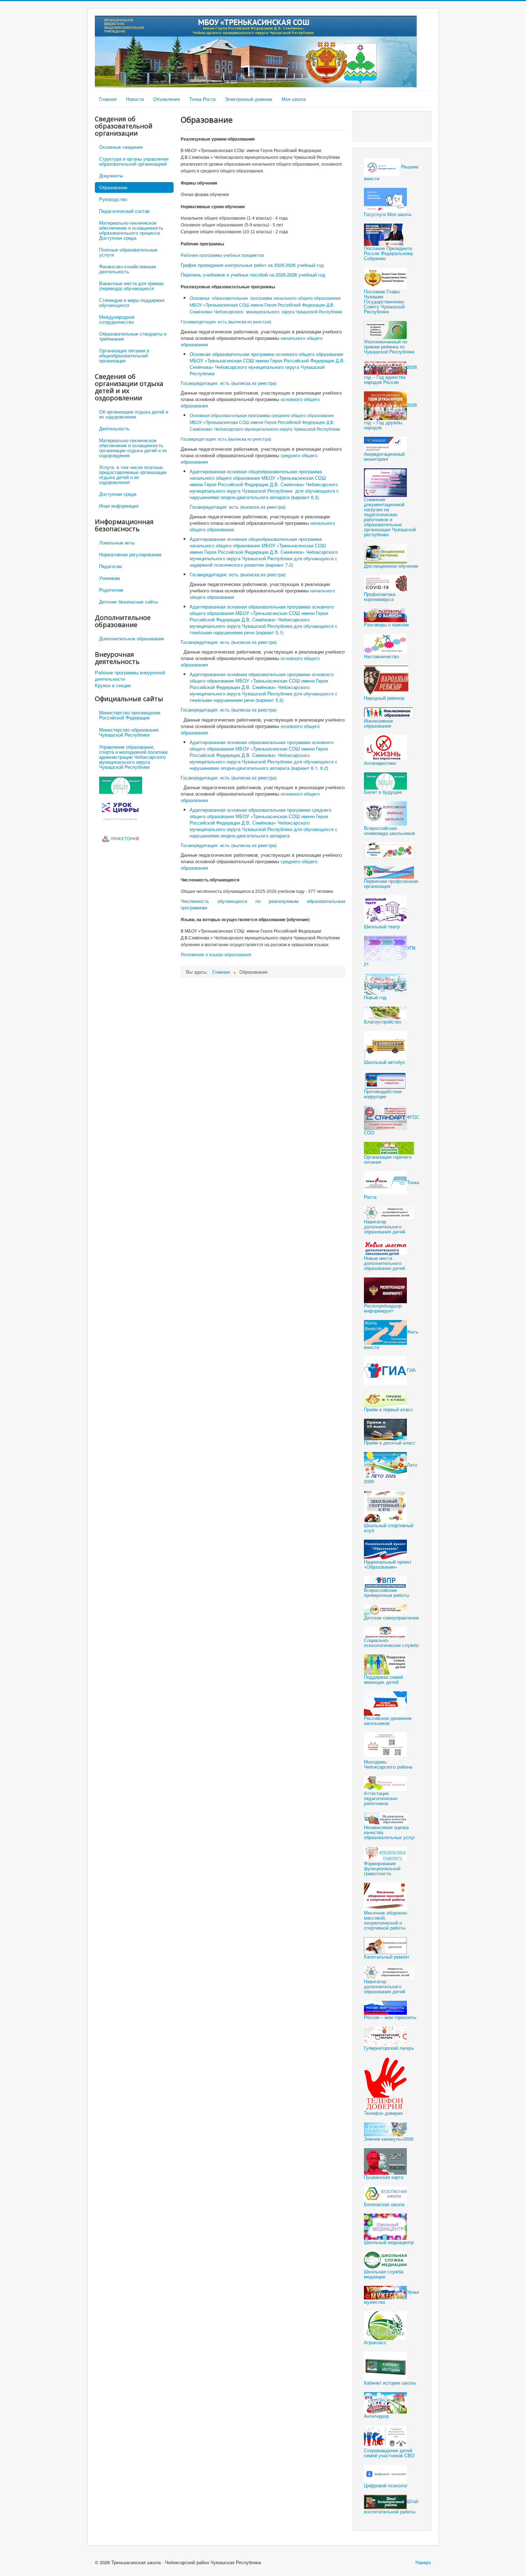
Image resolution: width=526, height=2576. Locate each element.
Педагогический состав (124, 211)
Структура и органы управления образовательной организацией (134, 161)
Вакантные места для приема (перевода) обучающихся (131, 286)
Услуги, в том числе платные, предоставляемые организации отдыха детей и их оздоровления (133, 475)
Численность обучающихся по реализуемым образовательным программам (263, 904)
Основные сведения (121, 147)
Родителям (111, 590)
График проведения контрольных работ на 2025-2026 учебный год (252, 265)
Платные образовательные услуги (128, 252)
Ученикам (109, 578)
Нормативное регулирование (130, 554)
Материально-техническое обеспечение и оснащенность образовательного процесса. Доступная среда (131, 230)
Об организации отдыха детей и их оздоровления (134, 414)
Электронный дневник (249, 99)
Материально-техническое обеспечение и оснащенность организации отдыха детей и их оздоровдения (133, 448)
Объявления (167, 99)
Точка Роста (202, 99)
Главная (108, 99)
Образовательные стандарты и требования (133, 336)
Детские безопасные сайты (128, 602)
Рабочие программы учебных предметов (222, 255)
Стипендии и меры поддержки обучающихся (132, 302)
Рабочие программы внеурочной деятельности (130, 676)
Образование (113, 187)
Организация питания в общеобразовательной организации (124, 355)
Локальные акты (117, 542)
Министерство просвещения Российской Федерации (130, 715)
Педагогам (111, 566)
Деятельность (114, 428)
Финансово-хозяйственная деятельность (128, 269)
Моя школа (294, 99)
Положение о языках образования (216, 955)
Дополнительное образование (131, 638)
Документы (111, 175)
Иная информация (119, 506)
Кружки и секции (113, 685)
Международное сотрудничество (117, 319)
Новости (135, 99)
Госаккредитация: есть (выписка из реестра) (226, 322)
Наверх (423, 2562)
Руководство (113, 199)
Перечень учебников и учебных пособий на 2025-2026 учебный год (253, 275)
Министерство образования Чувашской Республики (129, 732)
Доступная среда (118, 494)
